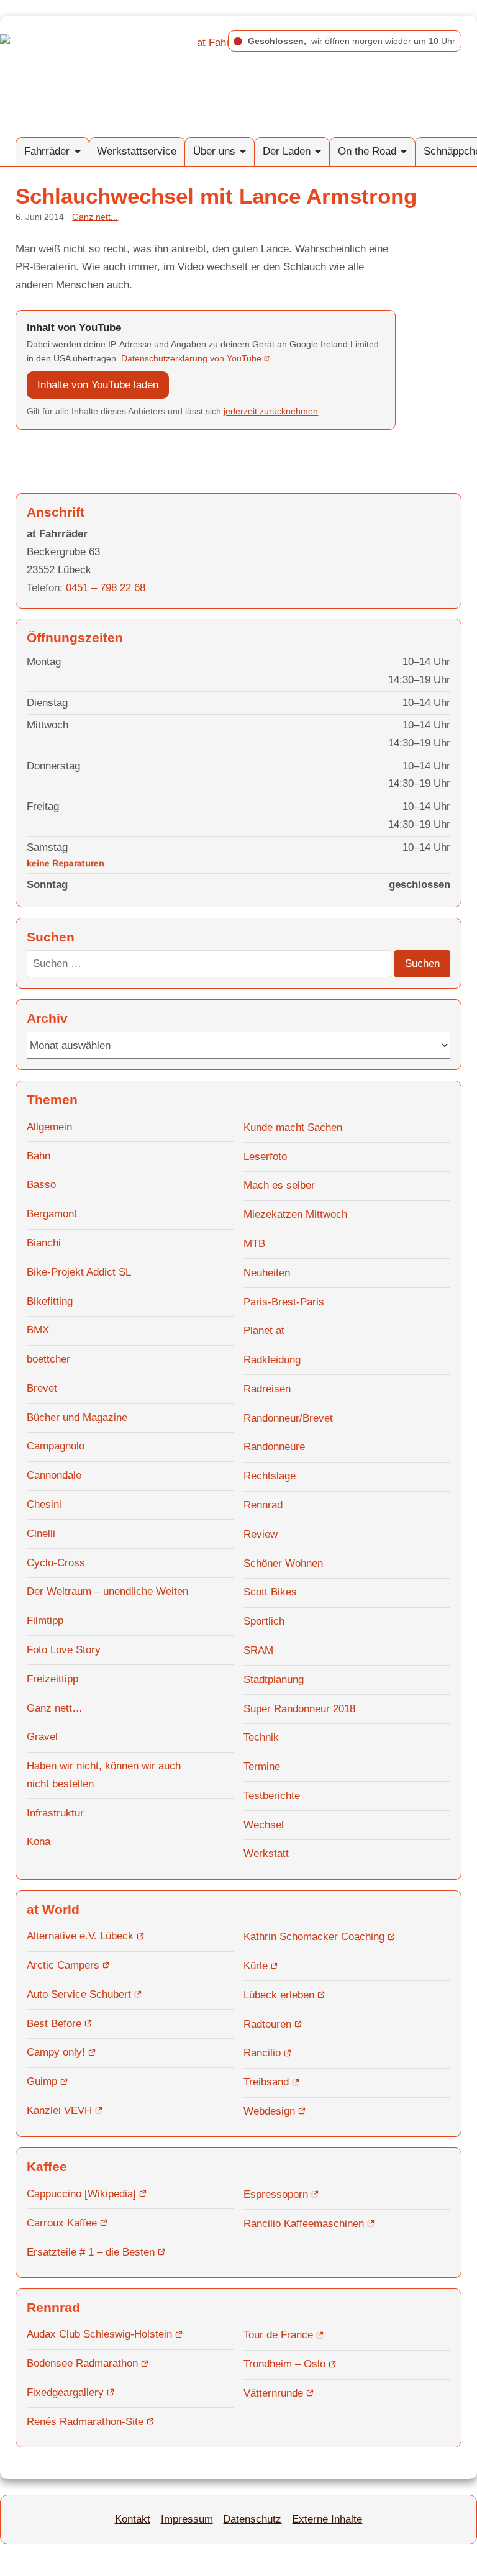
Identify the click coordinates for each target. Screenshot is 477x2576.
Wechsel (264, 1825)
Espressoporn (276, 2194)
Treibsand (266, 2082)
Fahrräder (47, 151)
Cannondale (54, 1475)
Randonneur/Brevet (288, 1418)
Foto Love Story (64, 1650)
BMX (38, 1330)
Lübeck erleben (279, 1995)
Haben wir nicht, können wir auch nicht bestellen (104, 1775)
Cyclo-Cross (56, 1563)
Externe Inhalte (327, 2519)
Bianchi (44, 1243)
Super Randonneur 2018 (299, 1709)
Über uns (214, 151)
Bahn (39, 1156)
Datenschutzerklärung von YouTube (191, 358)
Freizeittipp (52, 1679)
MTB (254, 1244)
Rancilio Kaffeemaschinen (304, 2224)
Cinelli (41, 1534)
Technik (261, 1737)
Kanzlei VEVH (59, 2111)
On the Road (367, 151)
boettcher (48, 1359)
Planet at (264, 1331)
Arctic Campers (63, 1965)
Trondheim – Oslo (284, 2364)
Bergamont (52, 1214)
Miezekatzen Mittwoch (295, 1214)
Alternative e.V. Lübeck (80, 1936)
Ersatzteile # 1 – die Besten (91, 2252)
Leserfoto (265, 1157)
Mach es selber (279, 1185)
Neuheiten (267, 1273)
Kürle (256, 1966)
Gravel (42, 1737)
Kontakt (133, 2519)
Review (261, 1534)
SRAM (258, 1650)
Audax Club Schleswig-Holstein (99, 2334)
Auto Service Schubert (79, 1994)
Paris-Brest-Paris (284, 1302)
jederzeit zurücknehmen (271, 411)
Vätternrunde (273, 2393)
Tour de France (278, 2335)
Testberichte (272, 1796)
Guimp (42, 2081)
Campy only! (56, 2052)
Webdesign (269, 2111)
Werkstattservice (137, 151)
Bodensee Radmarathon (82, 2363)
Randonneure (274, 1447)
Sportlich (264, 1621)
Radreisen (267, 1389)
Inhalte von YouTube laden (98, 385)
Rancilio (262, 2053)
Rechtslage (270, 1476)
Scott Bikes (270, 1592)
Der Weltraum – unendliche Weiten (107, 1591)
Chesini (44, 1504)
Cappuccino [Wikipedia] (81, 2194)
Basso (41, 1185)
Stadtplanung (274, 1680)
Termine (262, 1766)
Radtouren (267, 2024)
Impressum (187, 2519)
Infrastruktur (55, 1813)
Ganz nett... (95, 217)
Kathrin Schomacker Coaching (314, 1937)
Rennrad (263, 1505)
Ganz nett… (55, 1708)
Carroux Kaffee (62, 2223)
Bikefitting (50, 1301)
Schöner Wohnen (283, 1563)
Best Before (54, 2024)
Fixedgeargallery (65, 2392)
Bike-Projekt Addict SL (79, 1272)
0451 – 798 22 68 (106, 588)
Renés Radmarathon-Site (85, 2422)
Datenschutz (252, 2519)
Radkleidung (272, 1360)
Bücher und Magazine (77, 1417)
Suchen (422, 964)
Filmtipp (45, 1621)
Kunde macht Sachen (293, 1127)
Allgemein (49, 1127)
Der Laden (287, 151)
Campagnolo (56, 1446)
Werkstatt (266, 1853)
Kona (39, 1842)
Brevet (42, 1388)
